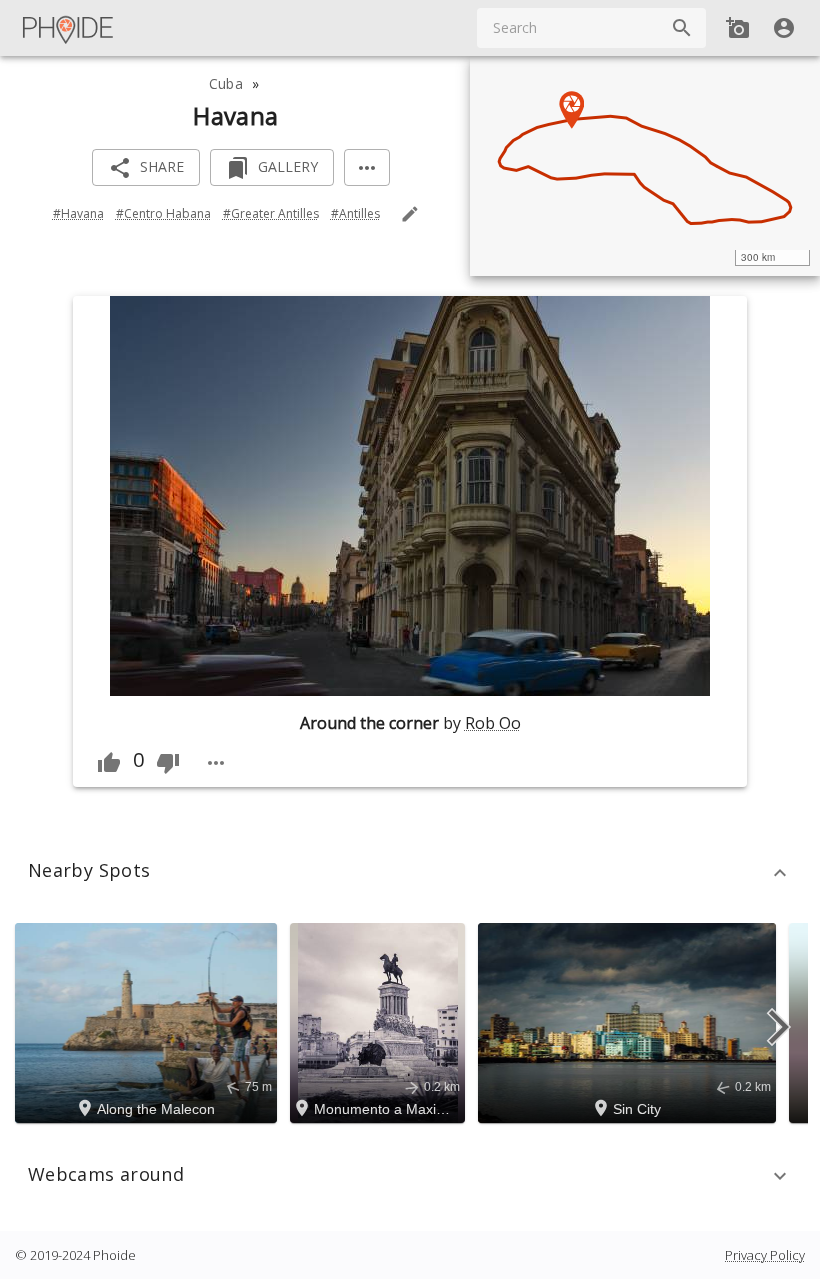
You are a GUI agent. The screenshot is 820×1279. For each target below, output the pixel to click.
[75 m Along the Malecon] (149, 1021)
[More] (367, 167)
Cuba (226, 83)
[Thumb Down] (168, 763)
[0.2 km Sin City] (630, 1021)
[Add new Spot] (738, 28)
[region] (645, 166)
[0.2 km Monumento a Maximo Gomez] (380, 1021)
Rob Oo (493, 723)
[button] (410, 873)
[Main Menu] (69, 28)
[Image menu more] (216, 763)
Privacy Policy (765, 1255)
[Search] (682, 28)
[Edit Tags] (410, 214)
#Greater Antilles (271, 213)
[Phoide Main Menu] (69, 28)
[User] (784, 28)
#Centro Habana (163, 213)
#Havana (78, 213)
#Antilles (355, 213)
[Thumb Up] (109, 763)
